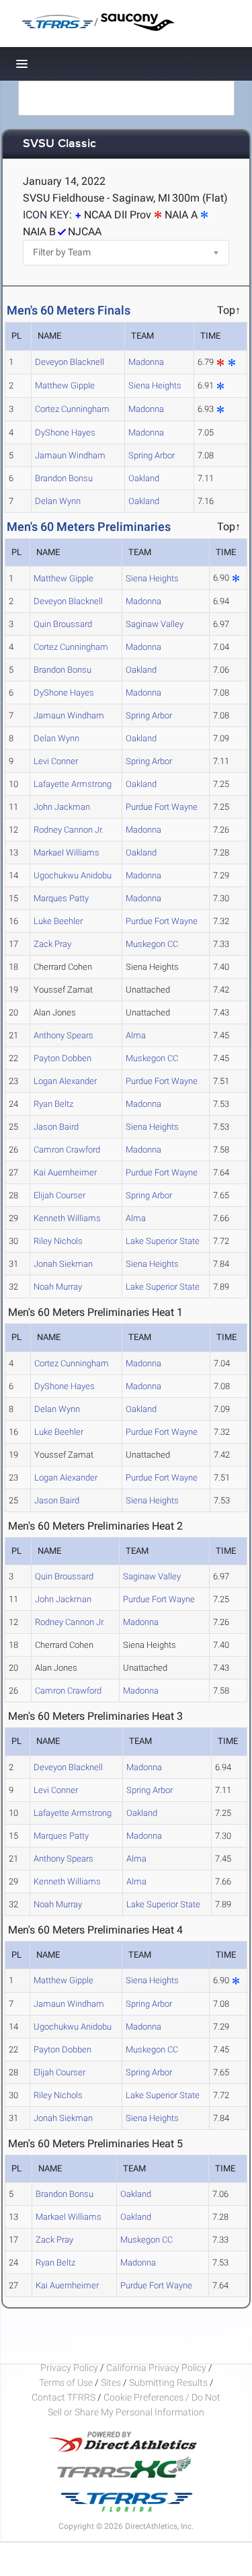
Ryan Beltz (53, 1104)
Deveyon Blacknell (70, 362)
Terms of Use (66, 2382)
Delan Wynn (58, 501)
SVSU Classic (59, 144)
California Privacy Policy (156, 2368)
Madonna (146, 362)
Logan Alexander (65, 1081)
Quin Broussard (63, 624)
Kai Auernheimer (65, 1172)
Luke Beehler (58, 921)
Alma (136, 1035)
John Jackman (62, 807)
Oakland (144, 478)
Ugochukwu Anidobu (73, 875)
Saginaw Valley (155, 624)
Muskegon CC (152, 944)
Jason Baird (56, 1127)
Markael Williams (67, 853)
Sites (111, 2382)
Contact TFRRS (65, 2397)
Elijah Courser (59, 1195)
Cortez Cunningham (72, 409)
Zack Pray (52, 944)
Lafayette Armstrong (73, 784)
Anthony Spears (64, 1035)
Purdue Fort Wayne (162, 807)
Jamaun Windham (70, 455)
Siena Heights (155, 385)
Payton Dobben (62, 1058)
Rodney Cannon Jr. (69, 830)
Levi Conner (56, 761)
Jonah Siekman (63, 1264)
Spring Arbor (152, 455)
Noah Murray (58, 1287)
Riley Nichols (58, 1241)
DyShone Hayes (65, 432)
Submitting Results (168, 2382)
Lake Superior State (163, 1241)
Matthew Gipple (65, 385)
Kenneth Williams (67, 1218)
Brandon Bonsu (64, 478)
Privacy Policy (69, 2368)
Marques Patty (61, 898)
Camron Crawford (67, 1150)
